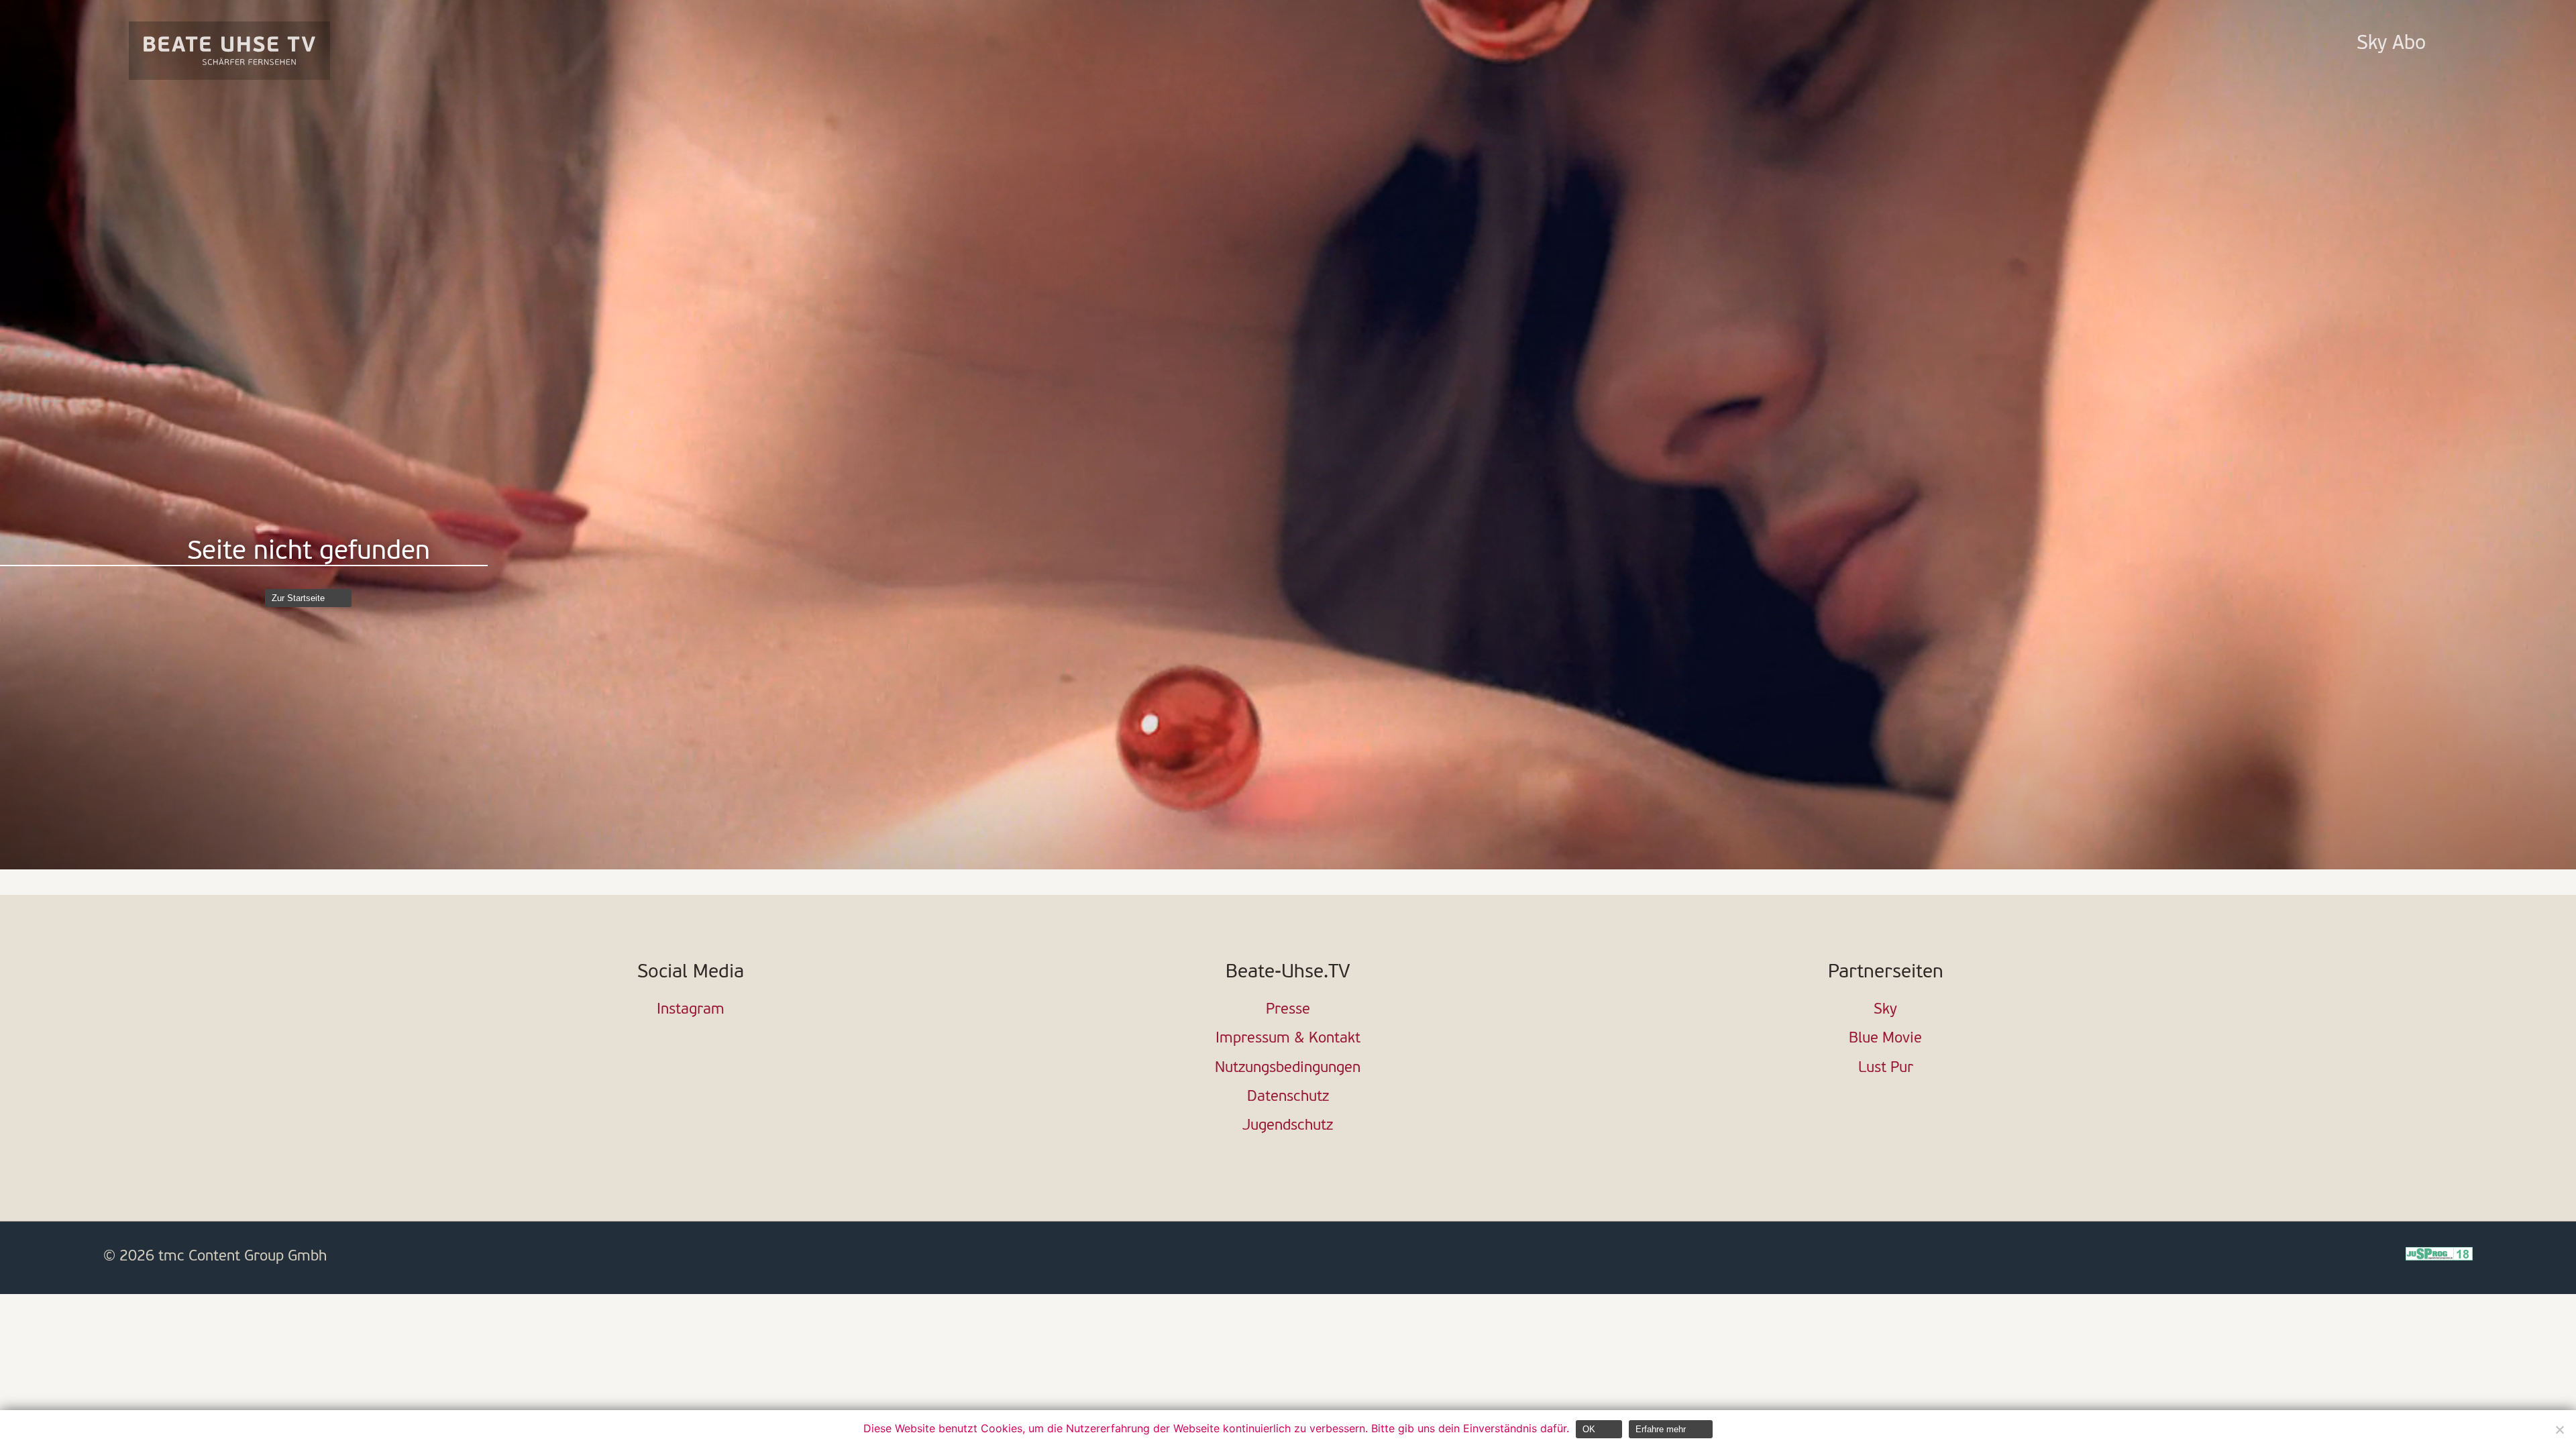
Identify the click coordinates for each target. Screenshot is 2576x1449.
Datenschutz (1288, 1097)
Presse (1288, 1010)
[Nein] (2559, 1430)
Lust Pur (1886, 1068)
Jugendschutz (1288, 1126)
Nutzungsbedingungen (1288, 1068)
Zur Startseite (298, 598)
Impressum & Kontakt (1288, 1039)
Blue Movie (1885, 1039)
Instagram (691, 1010)
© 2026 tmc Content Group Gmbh (215, 1257)
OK (1589, 1429)
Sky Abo (2391, 44)
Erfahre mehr (1661, 1429)
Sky (1885, 1010)
